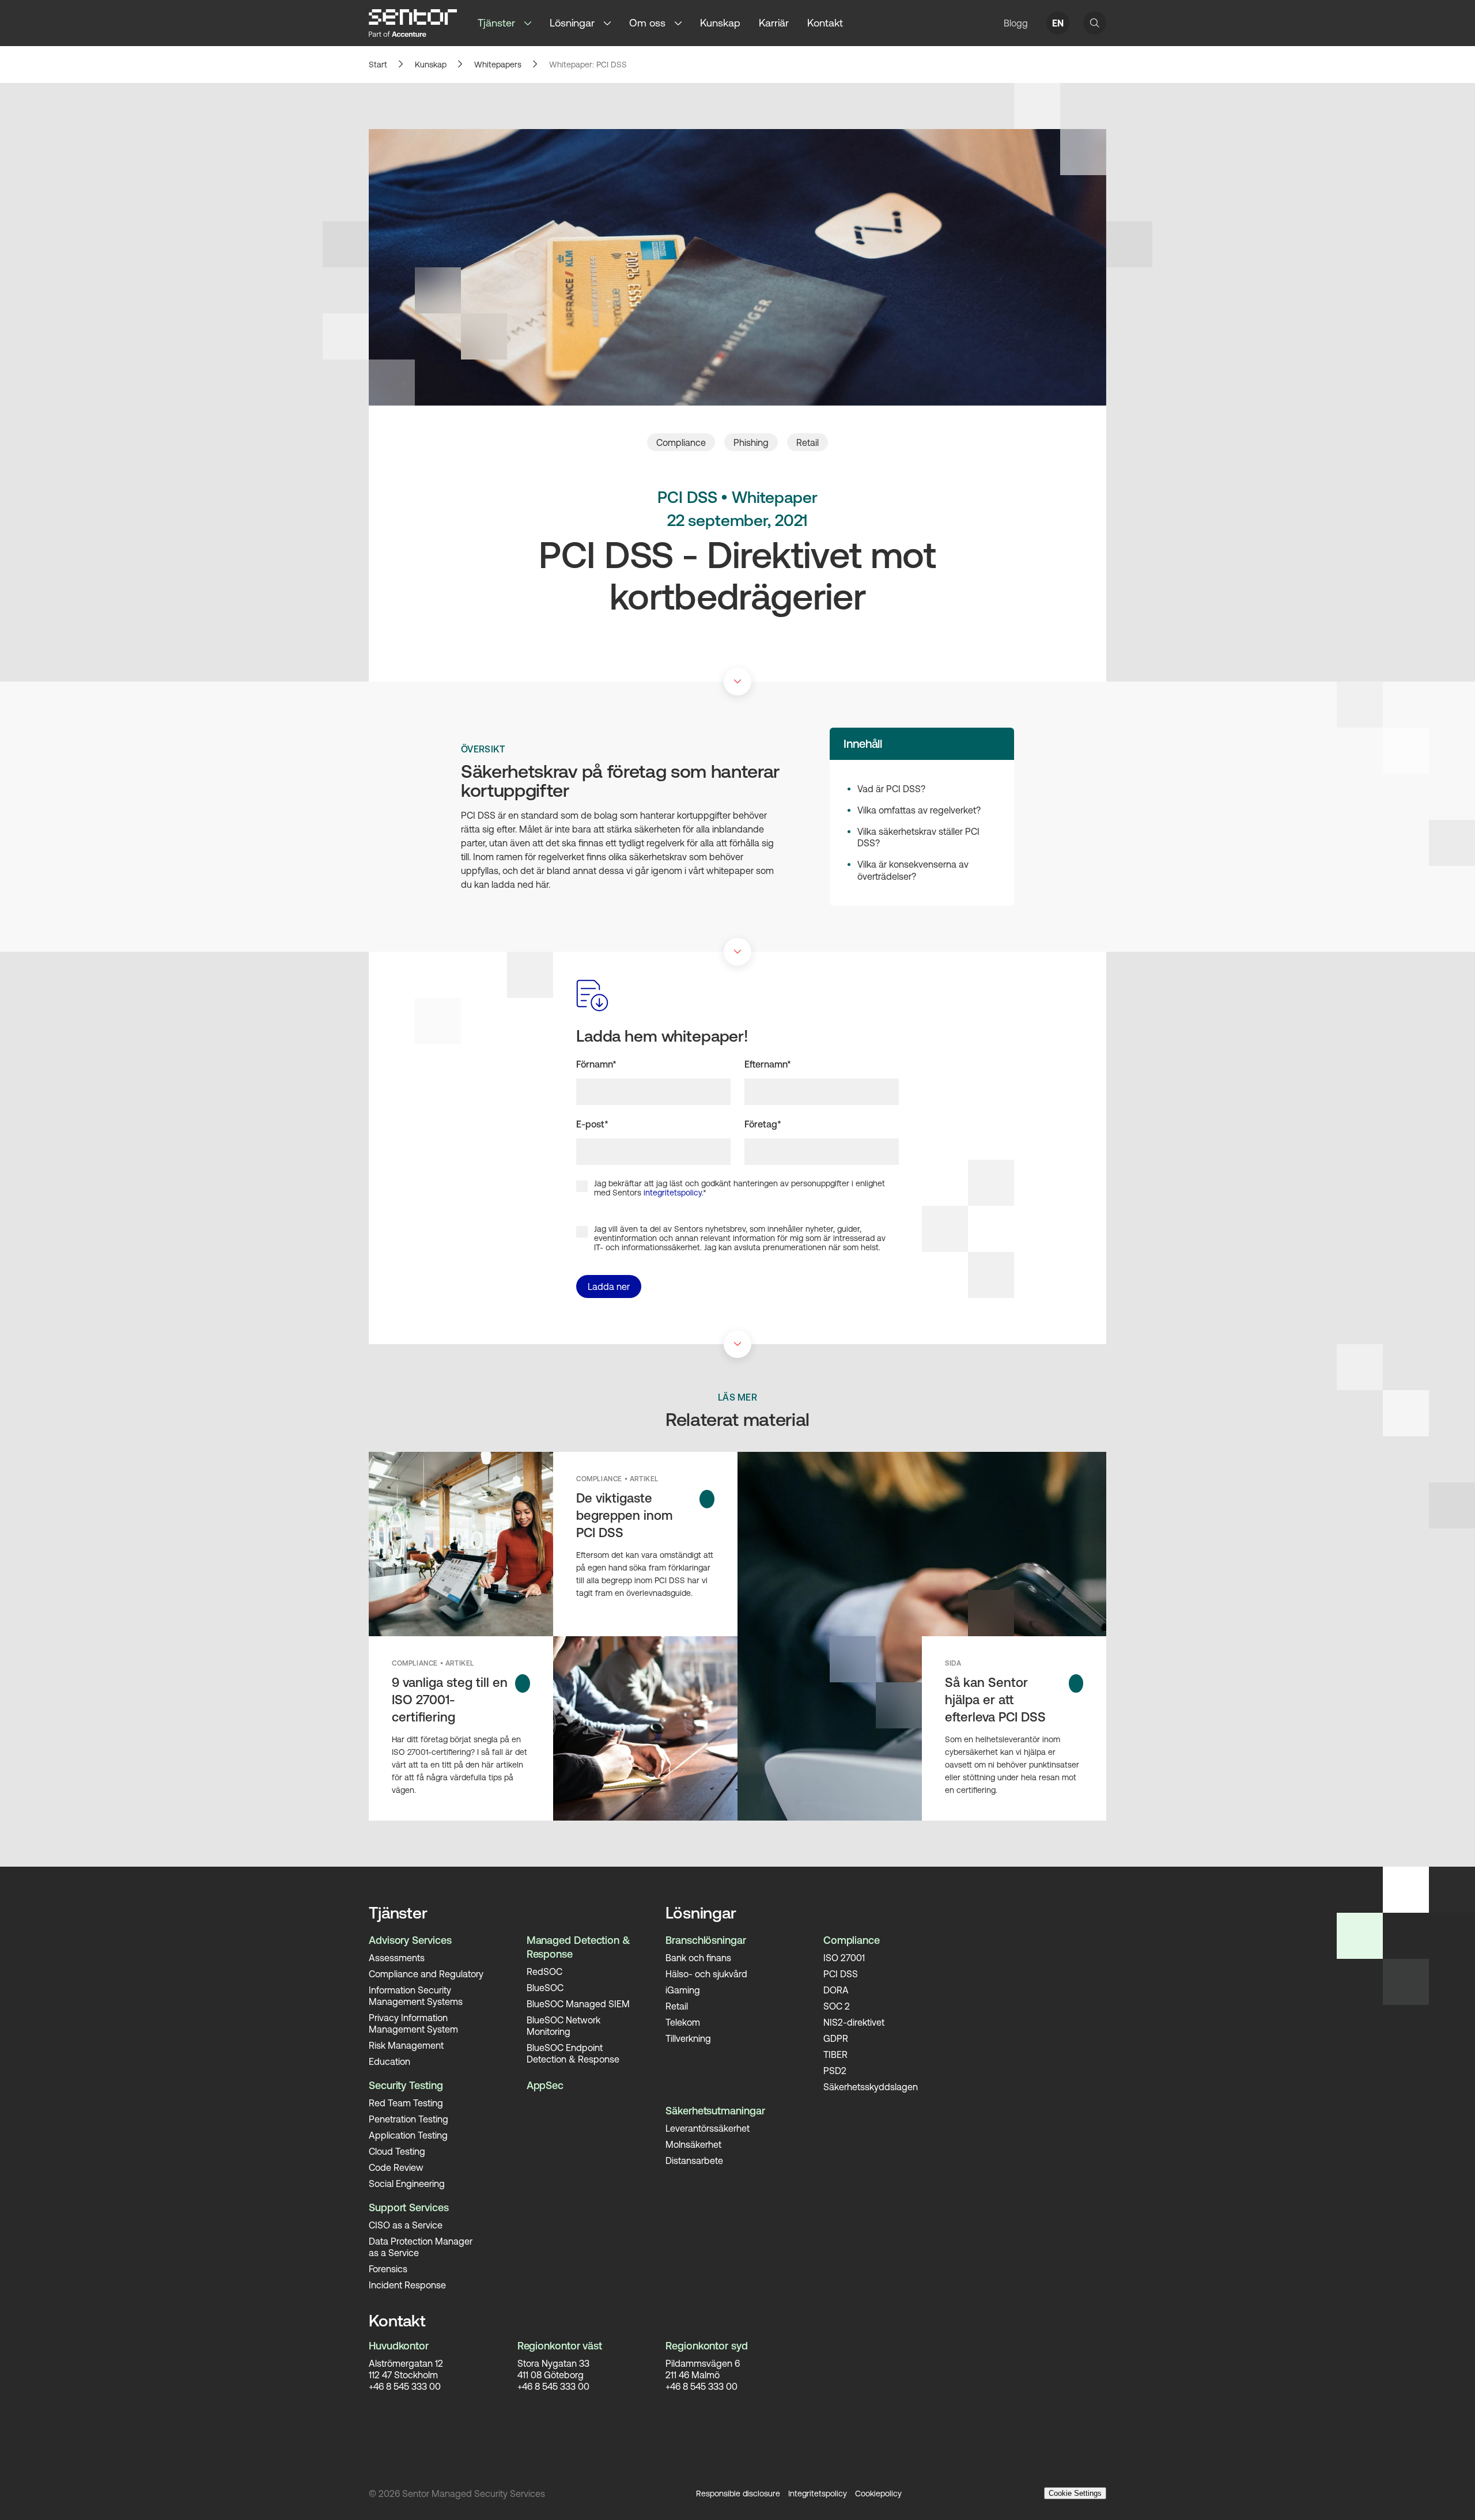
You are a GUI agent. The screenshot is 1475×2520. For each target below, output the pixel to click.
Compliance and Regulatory (426, 1974)
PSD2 (835, 2071)
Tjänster (496, 23)
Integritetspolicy (818, 2493)
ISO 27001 (844, 1958)
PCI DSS (841, 1974)
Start (378, 65)
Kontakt (825, 23)
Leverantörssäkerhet (708, 2128)
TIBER (835, 2054)
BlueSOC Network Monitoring (563, 2026)
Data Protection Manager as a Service (421, 2247)
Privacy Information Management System (413, 2023)
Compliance (681, 442)
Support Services (409, 2207)
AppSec (545, 2085)
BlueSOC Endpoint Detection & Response (573, 2053)
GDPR (836, 2038)
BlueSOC (545, 1988)
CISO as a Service (406, 2225)
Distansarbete (694, 2160)
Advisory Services (410, 1940)
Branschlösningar (706, 1940)
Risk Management (406, 2045)
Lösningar (572, 23)
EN (1058, 23)
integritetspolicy (673, 1193)
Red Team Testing (406, 2103)
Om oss (647, 23)
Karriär (774, 23)
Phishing (751, 442)
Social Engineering (407, 2184)
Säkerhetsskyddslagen (871, 2087)
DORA (836, 1990)
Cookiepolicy (878, 2493)
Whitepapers (498, 65)
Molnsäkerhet (693, 2144)
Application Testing (408, 2135)
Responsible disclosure (738, 2493)
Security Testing (406, 2085)
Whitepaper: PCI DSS (588, 65)
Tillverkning (688, 2038)
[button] (532, 23)
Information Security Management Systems (416, 1996)
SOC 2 (837, 2006)
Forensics (388, 2269)
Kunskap (720, 23)
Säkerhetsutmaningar (715, 2111)
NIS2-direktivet (854, 2022)
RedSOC (544, 1972)
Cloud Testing (397, 2151)
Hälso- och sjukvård (706, 1974)
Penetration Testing (409, 2119)
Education (389, 2061)
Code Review (396, 2167)
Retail (808, 442)
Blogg (1016, 23)
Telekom (683, 2022)
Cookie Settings (1075, 2493)
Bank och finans (698, 1958)
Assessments (397, 1958)
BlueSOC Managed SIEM (578, 2004)
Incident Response (407, 2285)
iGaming (683, 1990)
